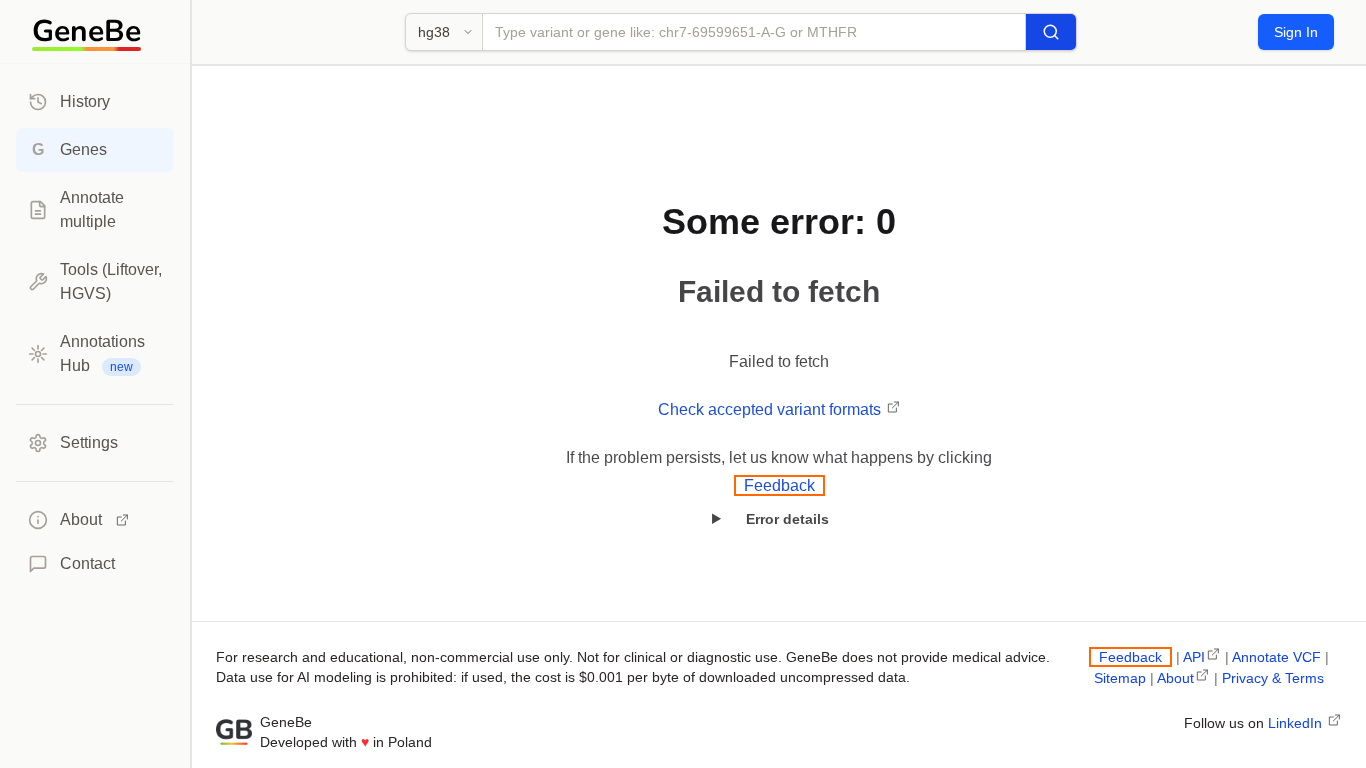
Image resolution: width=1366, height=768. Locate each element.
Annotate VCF (1276, 657)
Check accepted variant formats (771, 409)
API (1194, 657)
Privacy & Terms (1273, 678)
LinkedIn (1297, 723)
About (1175, 678)
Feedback (779, 485)
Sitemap (1120, 678)
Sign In (1296, 32)
